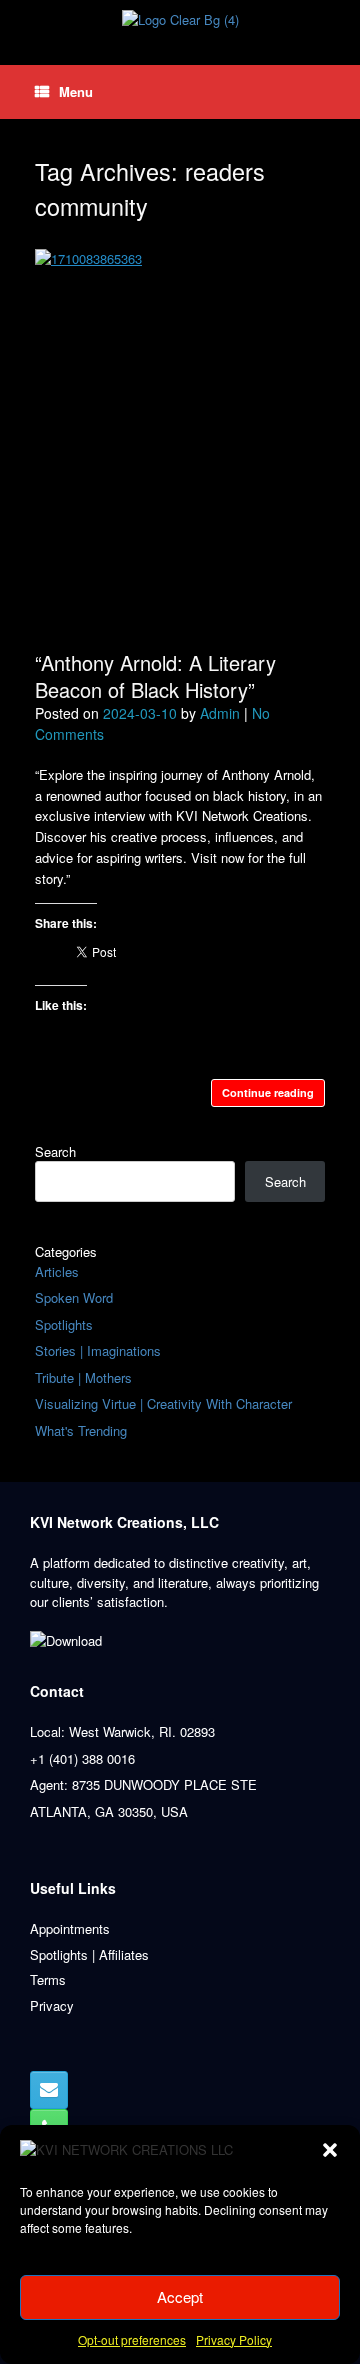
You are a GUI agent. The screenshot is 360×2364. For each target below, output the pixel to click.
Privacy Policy (234, 2339)
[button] (330, 2150)
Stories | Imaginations (98, 1350)
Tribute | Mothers (83, 1377)
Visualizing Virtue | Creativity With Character (163, 1403)
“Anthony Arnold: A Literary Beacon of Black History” (155, 676)
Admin (220, 713)
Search (55, 1151)
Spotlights (64, 1324)
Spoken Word (74, 1297)
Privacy (52, 2005)
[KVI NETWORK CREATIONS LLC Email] (49, 2090)
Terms (48, 1979)
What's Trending (81, 1430)
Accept (180, 2296)
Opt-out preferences (132, 2339)
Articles (57, 1271)
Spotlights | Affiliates (89, 1954)
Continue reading (268, 1092)
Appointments (70, 1928)
